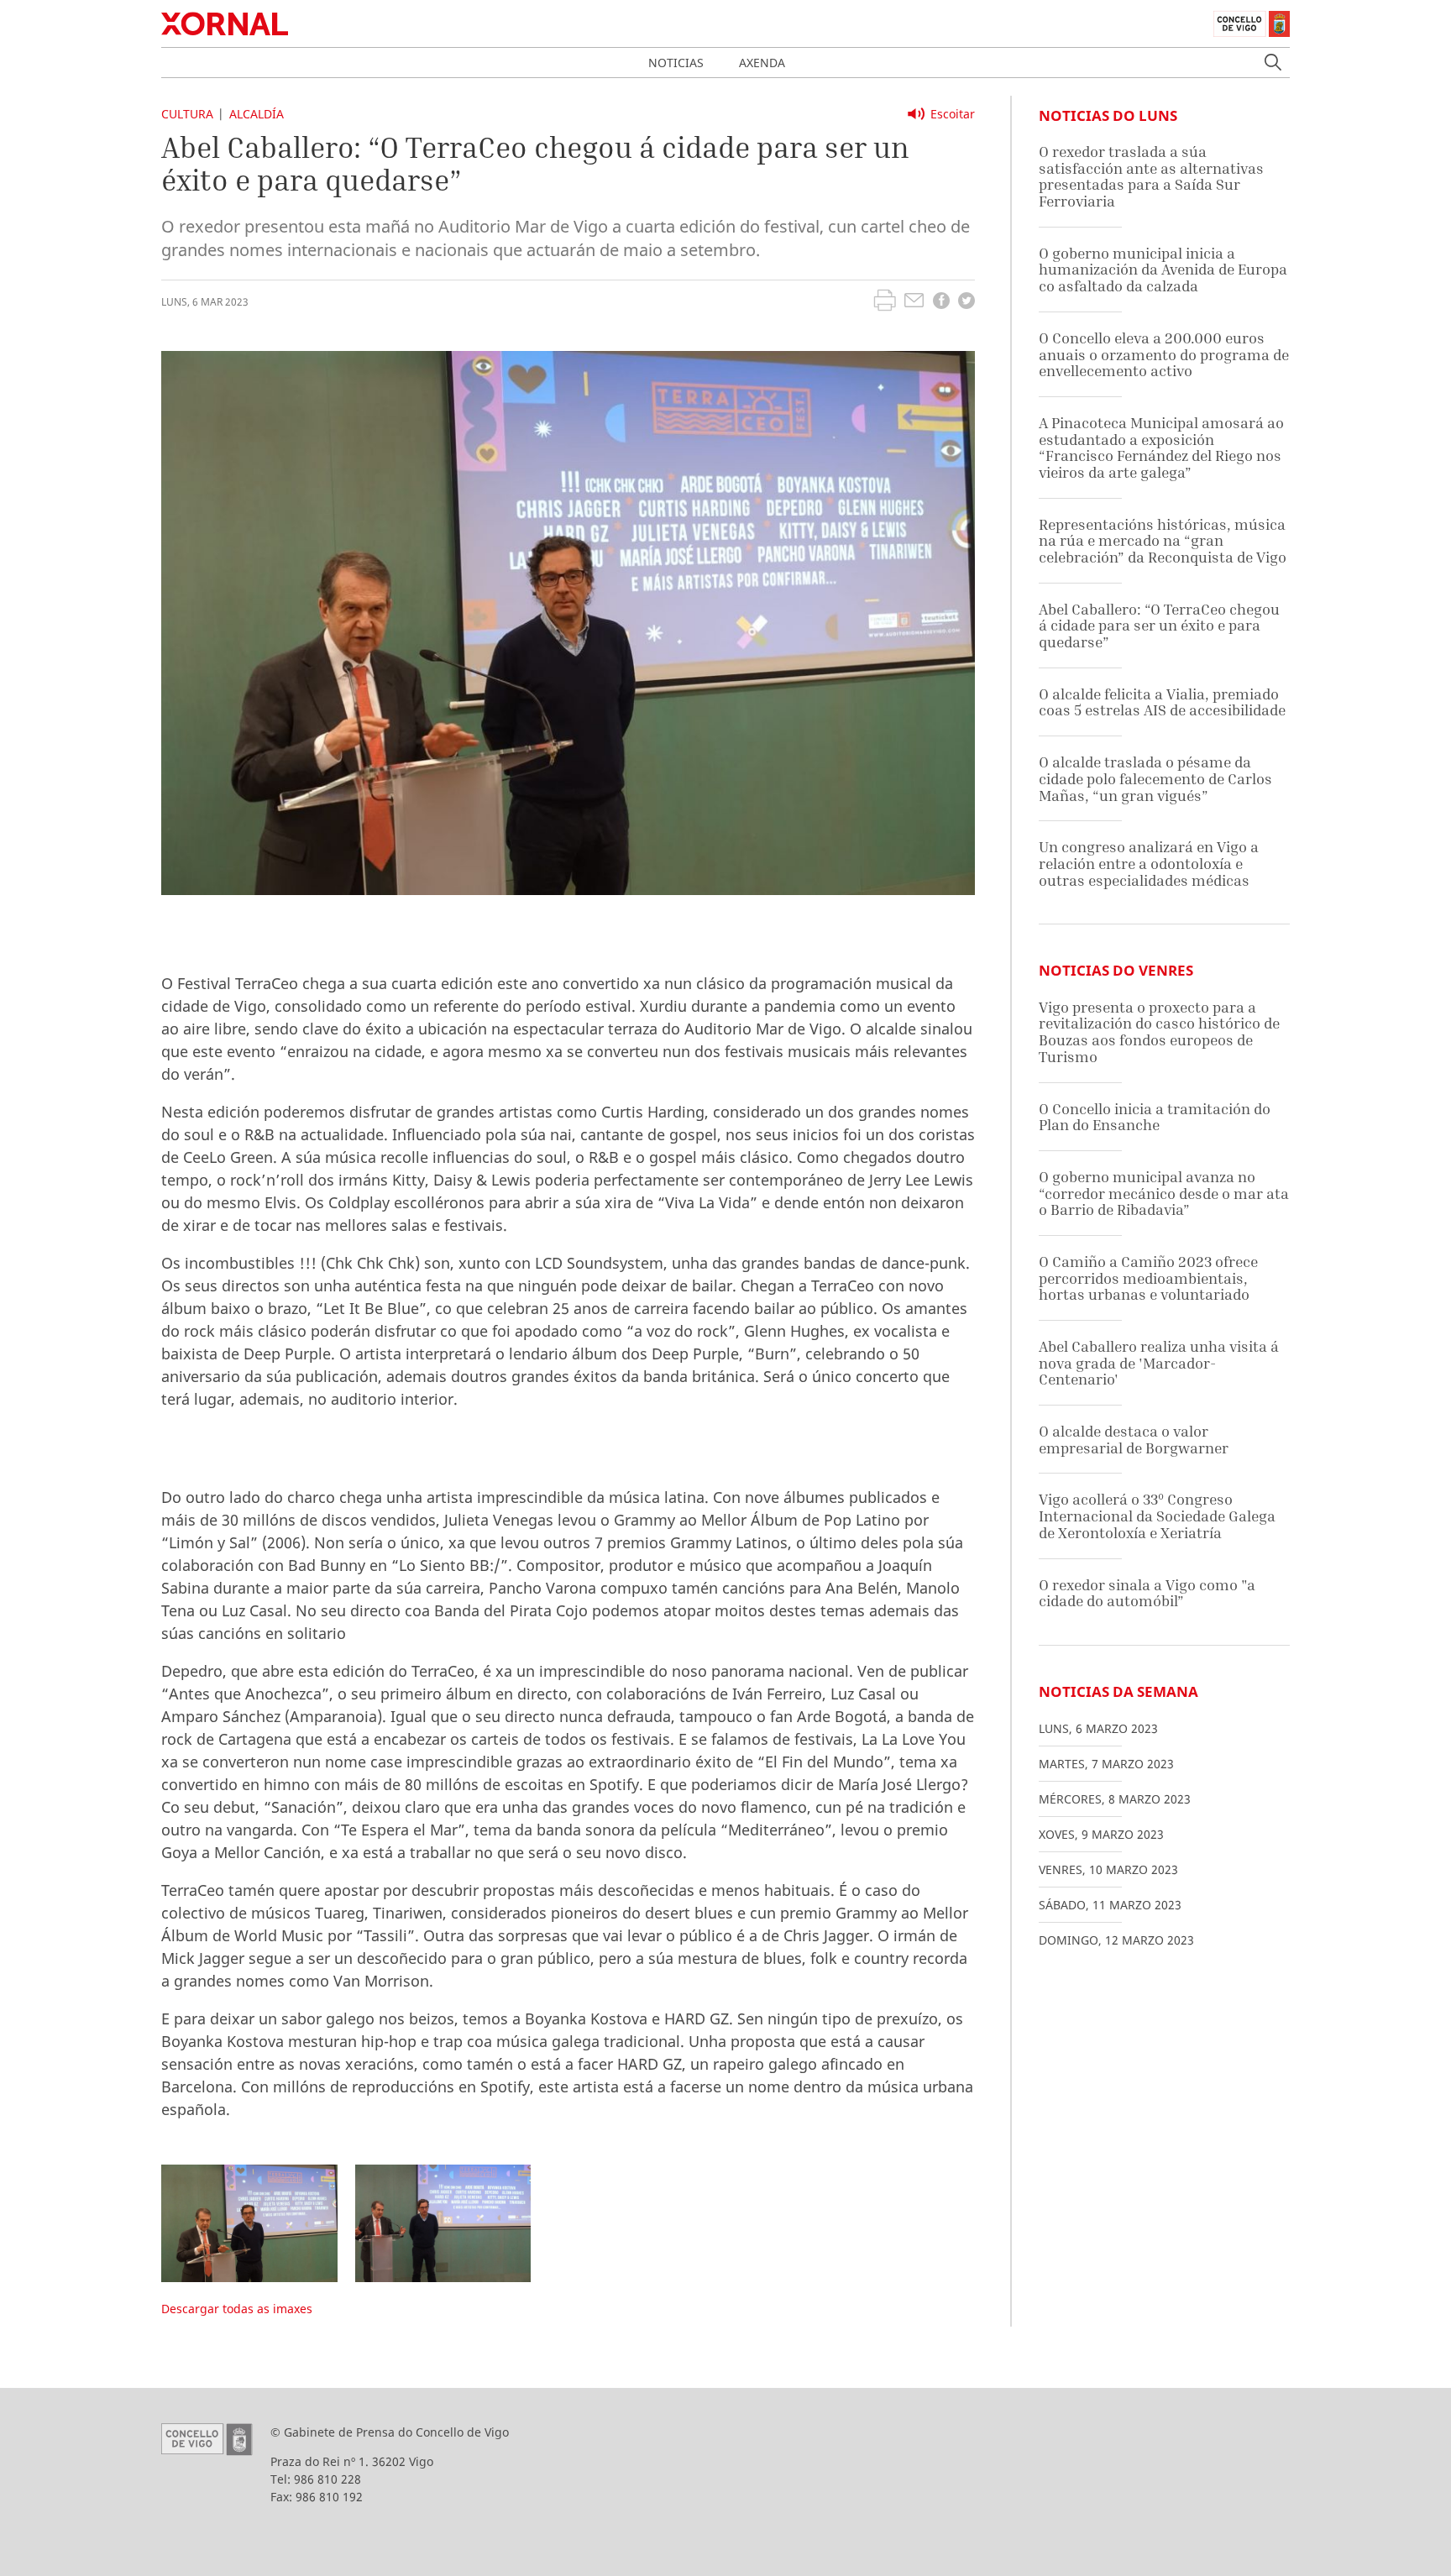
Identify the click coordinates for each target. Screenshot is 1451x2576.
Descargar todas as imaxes (237, 2309)
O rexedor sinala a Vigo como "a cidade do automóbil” (1147, 1593)
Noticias (676, 63)
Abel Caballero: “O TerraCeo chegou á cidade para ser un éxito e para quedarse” (1159, 626)
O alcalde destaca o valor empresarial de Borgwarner (1134, 1440)
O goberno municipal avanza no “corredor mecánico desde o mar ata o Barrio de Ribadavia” (1164, 1193)
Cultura (187, 114)
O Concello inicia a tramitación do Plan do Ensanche (1155, 1117)
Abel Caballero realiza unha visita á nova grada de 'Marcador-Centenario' (1159, 1363)
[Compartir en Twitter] (966, 303)
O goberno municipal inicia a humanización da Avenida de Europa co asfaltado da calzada (1163, 270)
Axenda (762, 63)
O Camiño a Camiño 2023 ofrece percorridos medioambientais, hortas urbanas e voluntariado (1148, 1278)
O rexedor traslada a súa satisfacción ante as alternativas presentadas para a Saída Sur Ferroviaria (1151, 176)
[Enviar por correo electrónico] (914, 302)
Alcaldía (257, 114)
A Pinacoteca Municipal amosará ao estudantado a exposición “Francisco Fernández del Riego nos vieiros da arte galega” (1161, 448)
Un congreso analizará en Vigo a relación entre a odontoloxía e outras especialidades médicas (1149, 863)
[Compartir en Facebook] (941, 303)
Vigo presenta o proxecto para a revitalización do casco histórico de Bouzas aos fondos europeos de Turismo (1159, 1032)
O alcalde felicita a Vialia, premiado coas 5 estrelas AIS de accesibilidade (1162, 702)
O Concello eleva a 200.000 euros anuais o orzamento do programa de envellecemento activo (1164, 354)
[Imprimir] (885, 302)
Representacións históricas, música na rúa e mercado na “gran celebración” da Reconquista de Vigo (1163, 541)
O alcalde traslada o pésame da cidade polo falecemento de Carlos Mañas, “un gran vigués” (1155, 778)
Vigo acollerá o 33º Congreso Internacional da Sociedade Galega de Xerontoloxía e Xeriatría (1157, 1516)
